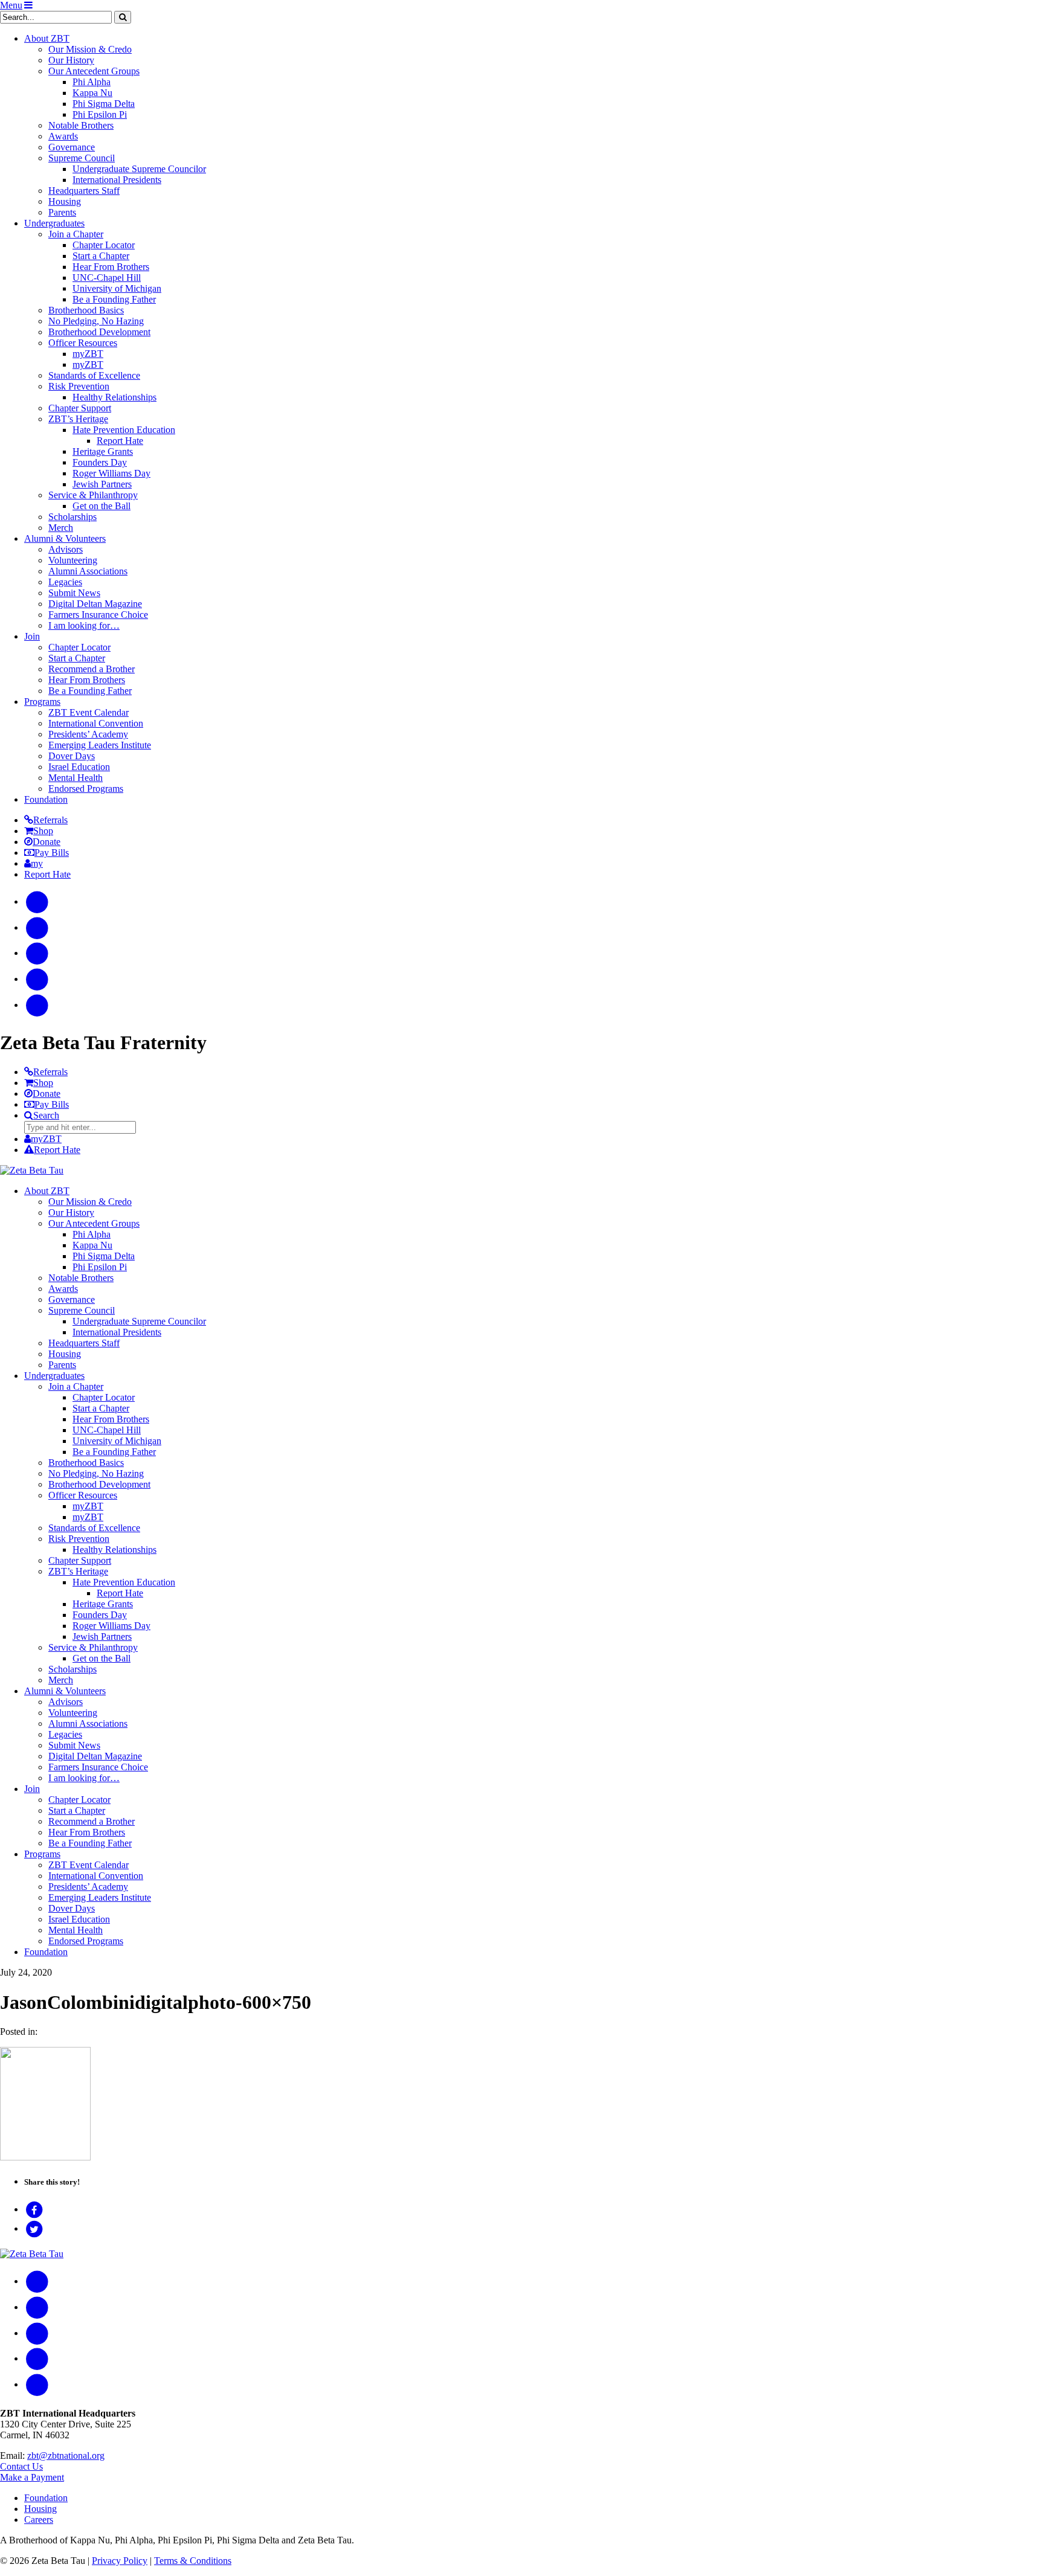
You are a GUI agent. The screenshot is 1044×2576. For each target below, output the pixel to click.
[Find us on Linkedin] (37, 1005)
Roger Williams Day (111, 473)
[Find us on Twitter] (37, 979)
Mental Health (76, 778)
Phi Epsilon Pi (100, 114)
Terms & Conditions (193, 2561)
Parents (62, 212)
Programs (42, 702)
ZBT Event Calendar (89, 712)
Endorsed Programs (86, 789)
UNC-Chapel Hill (107, 278)
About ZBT (47, 38)
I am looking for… (84, 625)
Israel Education (79, 767)
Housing (65, 201)
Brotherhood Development (99, 332)
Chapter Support (80, 408)
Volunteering (73, 560)
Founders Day (100, 462)
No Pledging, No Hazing (96, 321)
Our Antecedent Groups (94, 71)
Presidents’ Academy (88, 734)
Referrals (50, 820)
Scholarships (72, 517)
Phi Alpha (92, 82)
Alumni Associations (88, 571)
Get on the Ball (101, 506)
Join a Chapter (76, 234)
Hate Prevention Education (124, 430)
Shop (43, 831)
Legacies (65, 582)
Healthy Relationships (114, 397)
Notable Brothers (81, 125)
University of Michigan (117, 288)
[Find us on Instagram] (37, 927)
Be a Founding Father (114, 299)
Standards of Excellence (94, 375)
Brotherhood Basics (86, 310)
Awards (63, 136)
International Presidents (117, 180)
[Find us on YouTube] (37, 953)
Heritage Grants (103, 451)
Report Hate (120, 441)
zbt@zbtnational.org (66, 2456)
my (37, 863)
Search (46, 1115)
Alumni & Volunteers (65, 538)
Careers (39, 2520)
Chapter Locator (104, 245)
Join (32, 636)
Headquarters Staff (84, 191)
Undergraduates (54, 223)
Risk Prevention (79, 386)
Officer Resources (83, 343)
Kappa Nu (92, 93)
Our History (71, 60)
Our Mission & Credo (90, 49)
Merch (61, 528)
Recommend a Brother (92, 669)
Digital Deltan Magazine (95, 604)
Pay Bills (52, 853)
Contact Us (21, 2466)
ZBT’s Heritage (78, 419)
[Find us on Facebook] (37, 901)
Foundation (46, 799)
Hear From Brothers (111, 267)
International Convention (96, 723)
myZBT (88, 354)
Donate (47, 842)
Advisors (66, 549)
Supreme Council (82, 158)
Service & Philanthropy (93, 495)
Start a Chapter (101, 256)
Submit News (74, 593)
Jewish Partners (102, 484)
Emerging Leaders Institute (100, 745)
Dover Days (72, 756)
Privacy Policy (120, 2561)
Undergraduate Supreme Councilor (139, 169)
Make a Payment (32, 2477)
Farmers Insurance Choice (98, 615)
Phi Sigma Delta (104, 104)
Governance (72, 147)
